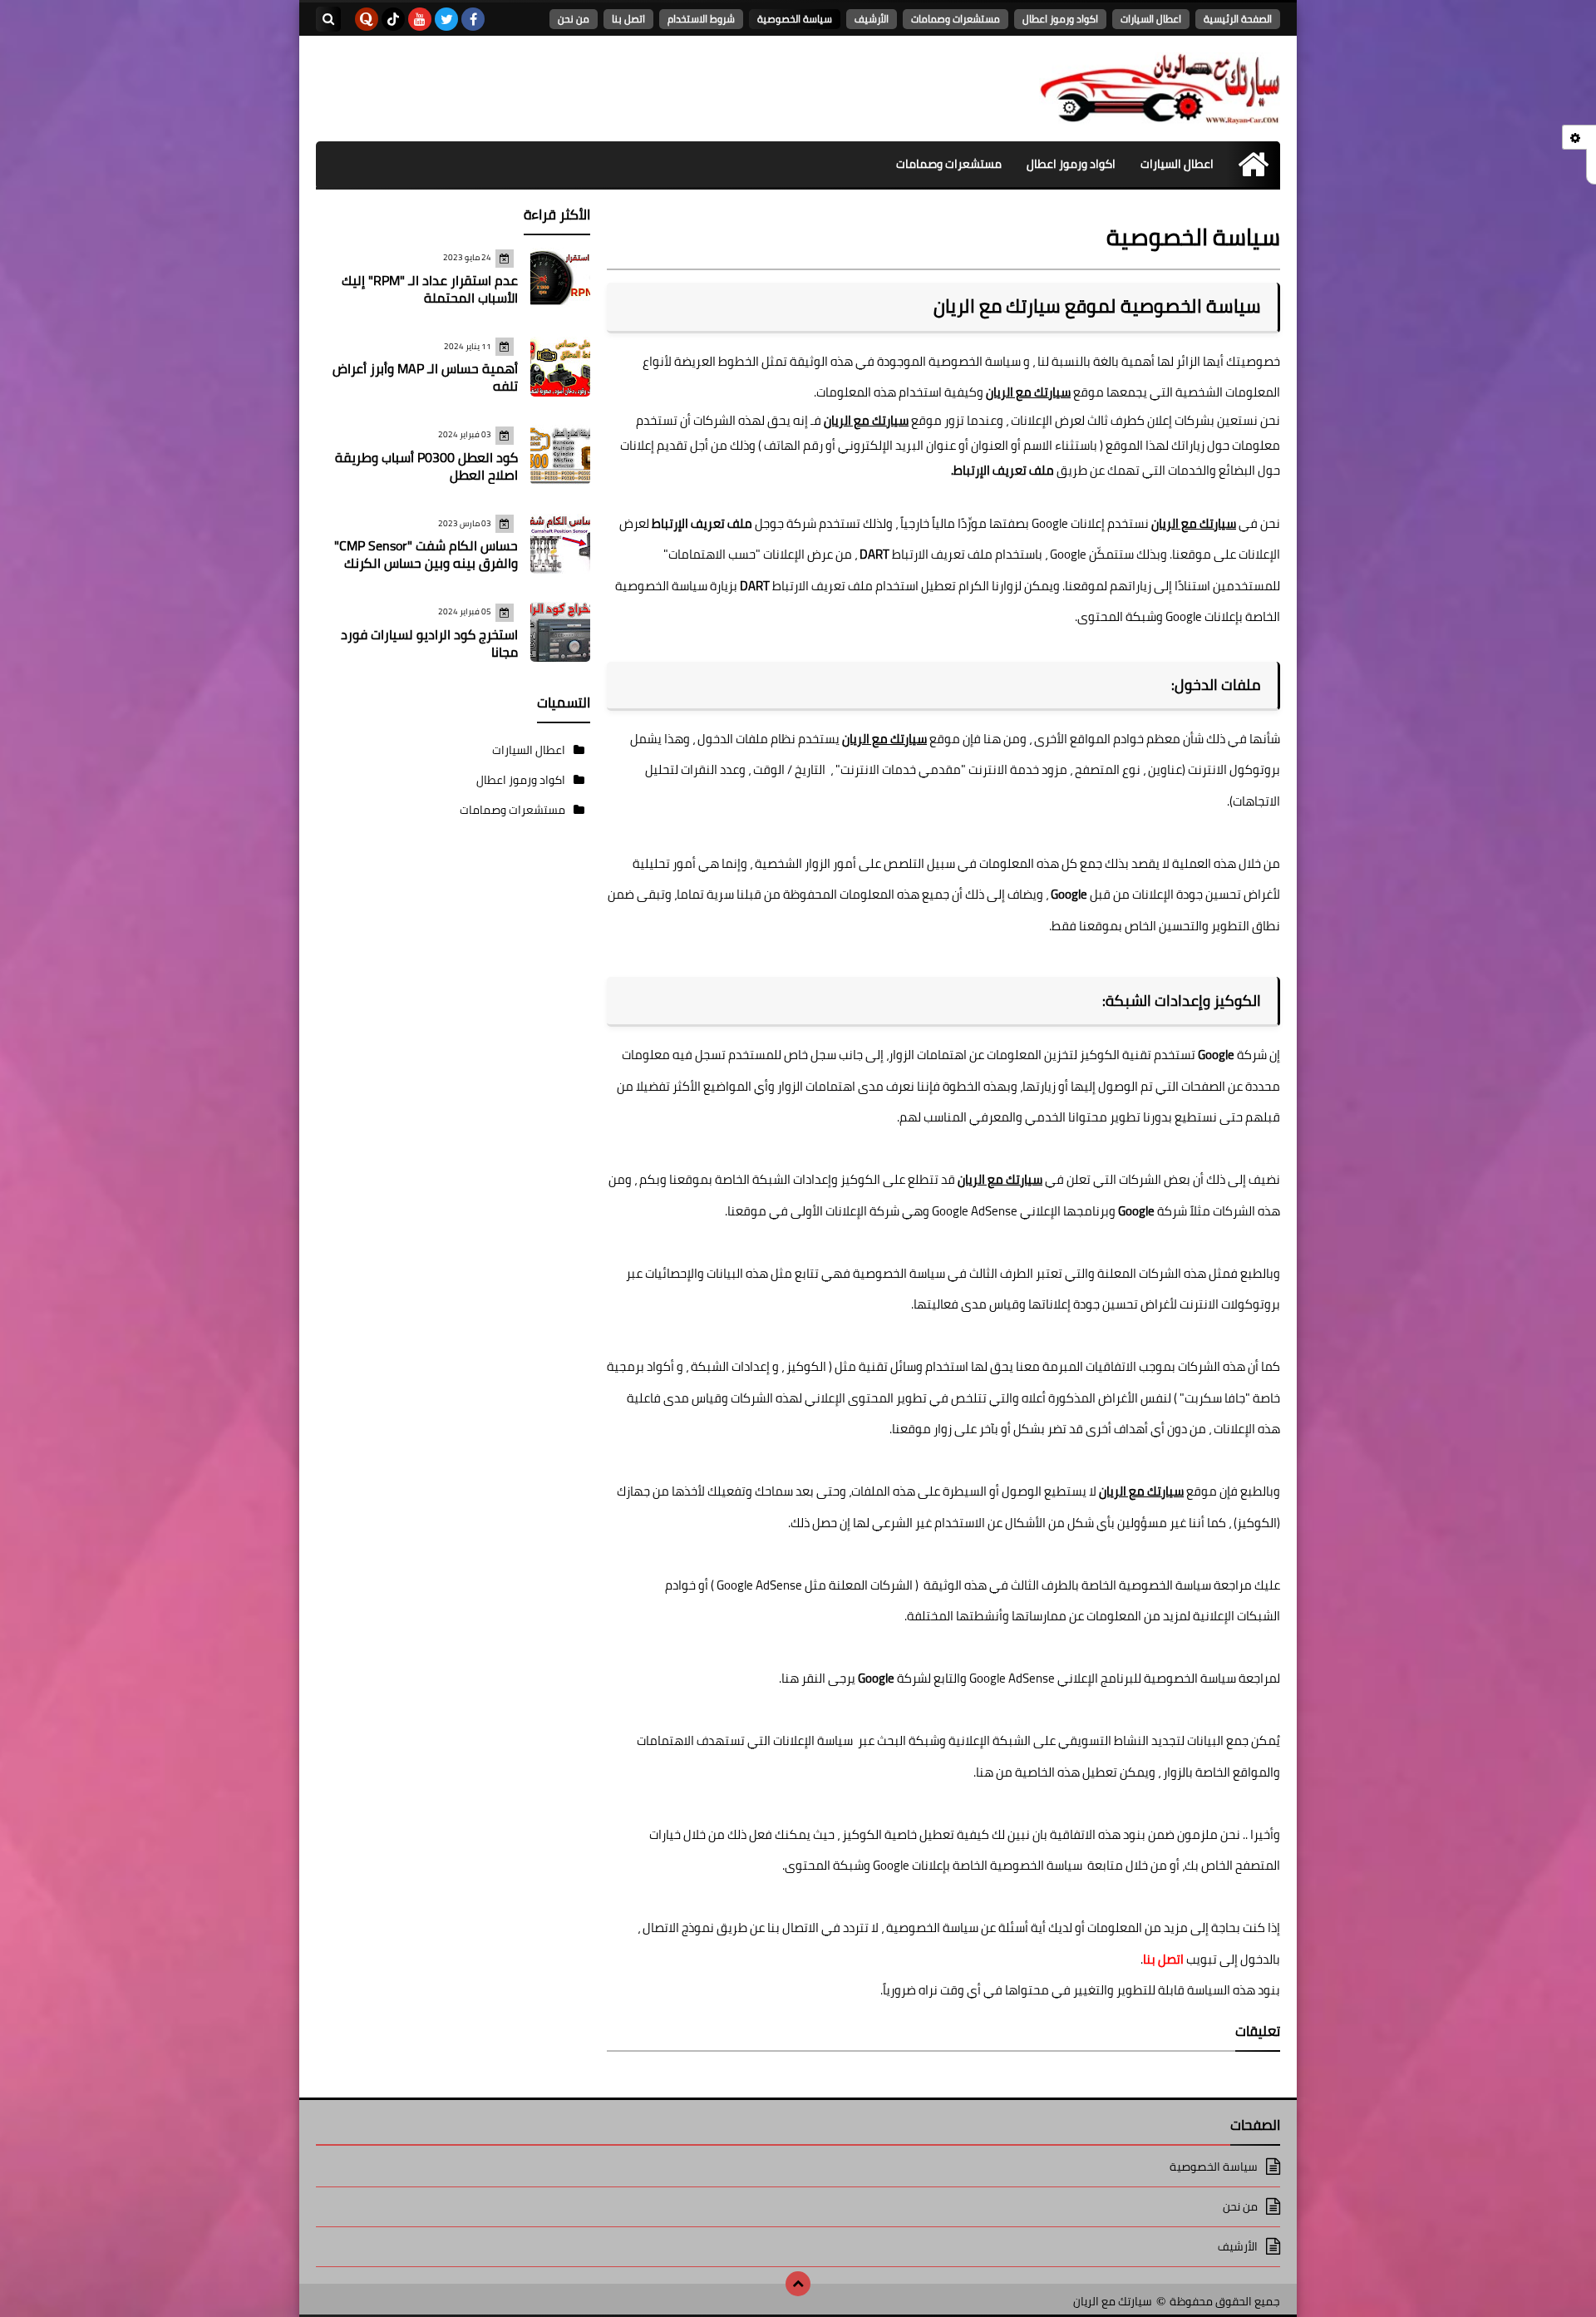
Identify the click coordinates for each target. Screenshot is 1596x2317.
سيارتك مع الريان (1113, 2302)
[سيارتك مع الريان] (1160, 89)
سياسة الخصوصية (795, 19)
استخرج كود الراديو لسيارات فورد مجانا (429, 643)
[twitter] (446, 19)
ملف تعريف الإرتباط (1004, 470)
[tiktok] (393, 19)
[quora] (367, 19)
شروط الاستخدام (701, 19)
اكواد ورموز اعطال (1060, 19)
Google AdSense (975, 1211)
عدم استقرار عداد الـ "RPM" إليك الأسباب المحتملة (430, 289)
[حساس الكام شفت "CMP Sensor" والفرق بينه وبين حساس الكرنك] (560, 544)
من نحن (574, 19)
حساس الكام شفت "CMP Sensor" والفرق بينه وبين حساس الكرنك (426, 554)
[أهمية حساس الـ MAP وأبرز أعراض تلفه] (560, 367)
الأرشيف (872, 19)
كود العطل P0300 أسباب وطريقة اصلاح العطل (426, 466)
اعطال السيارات (1151, 19)
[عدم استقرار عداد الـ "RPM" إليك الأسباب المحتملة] (560, 278)
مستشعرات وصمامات (956, 19)
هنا (790, 1678)
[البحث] (328, 19)
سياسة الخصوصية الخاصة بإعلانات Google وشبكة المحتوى (933, 1865)
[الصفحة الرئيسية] (1253, 164)
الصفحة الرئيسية (1238, 19)
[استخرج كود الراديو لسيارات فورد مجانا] (560, 632)
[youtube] (420, 19)
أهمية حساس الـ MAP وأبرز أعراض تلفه (425, 377)
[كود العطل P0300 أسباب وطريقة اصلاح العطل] (560, 455)
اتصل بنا (628, 19)
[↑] (798, 2284)
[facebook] (473, 19)
